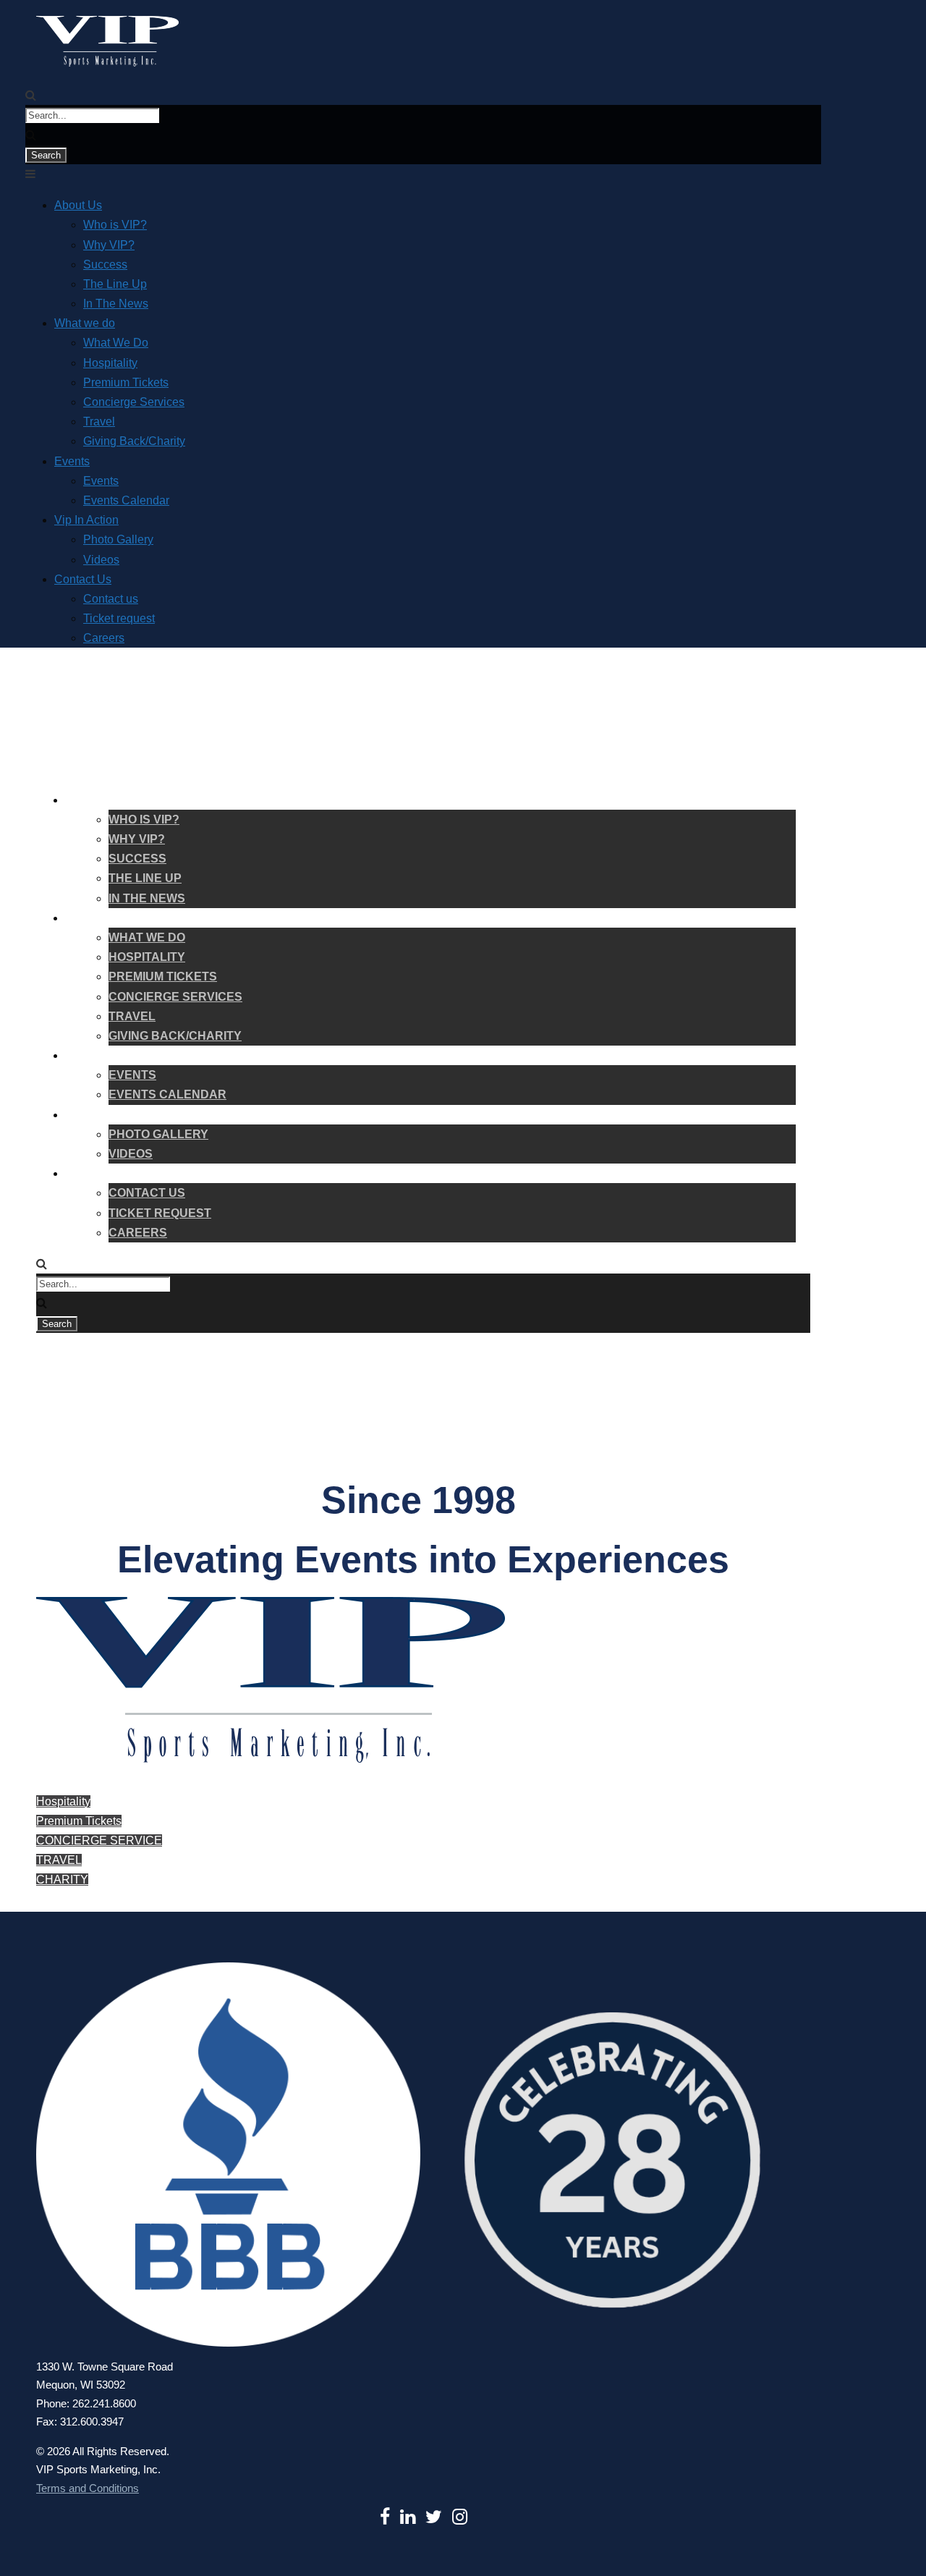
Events (72, 461)
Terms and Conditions (88, 2488)
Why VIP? (109, 245)
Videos (101, 560)
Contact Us (83, 579)
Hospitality (110, 363)
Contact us (111, 599)
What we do (85, 323)
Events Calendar (126, 500)
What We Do (116, 343)
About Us (78, 205)
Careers (104, 638)
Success (105, 264)
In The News (116, 304)
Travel (99, 421)
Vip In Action (86, 520)
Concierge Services (134, 402)
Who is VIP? (115, 225)
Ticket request (119, 618)
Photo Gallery (118, 539)
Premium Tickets (126, 382)
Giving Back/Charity (134, 441)
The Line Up (115, 284)
